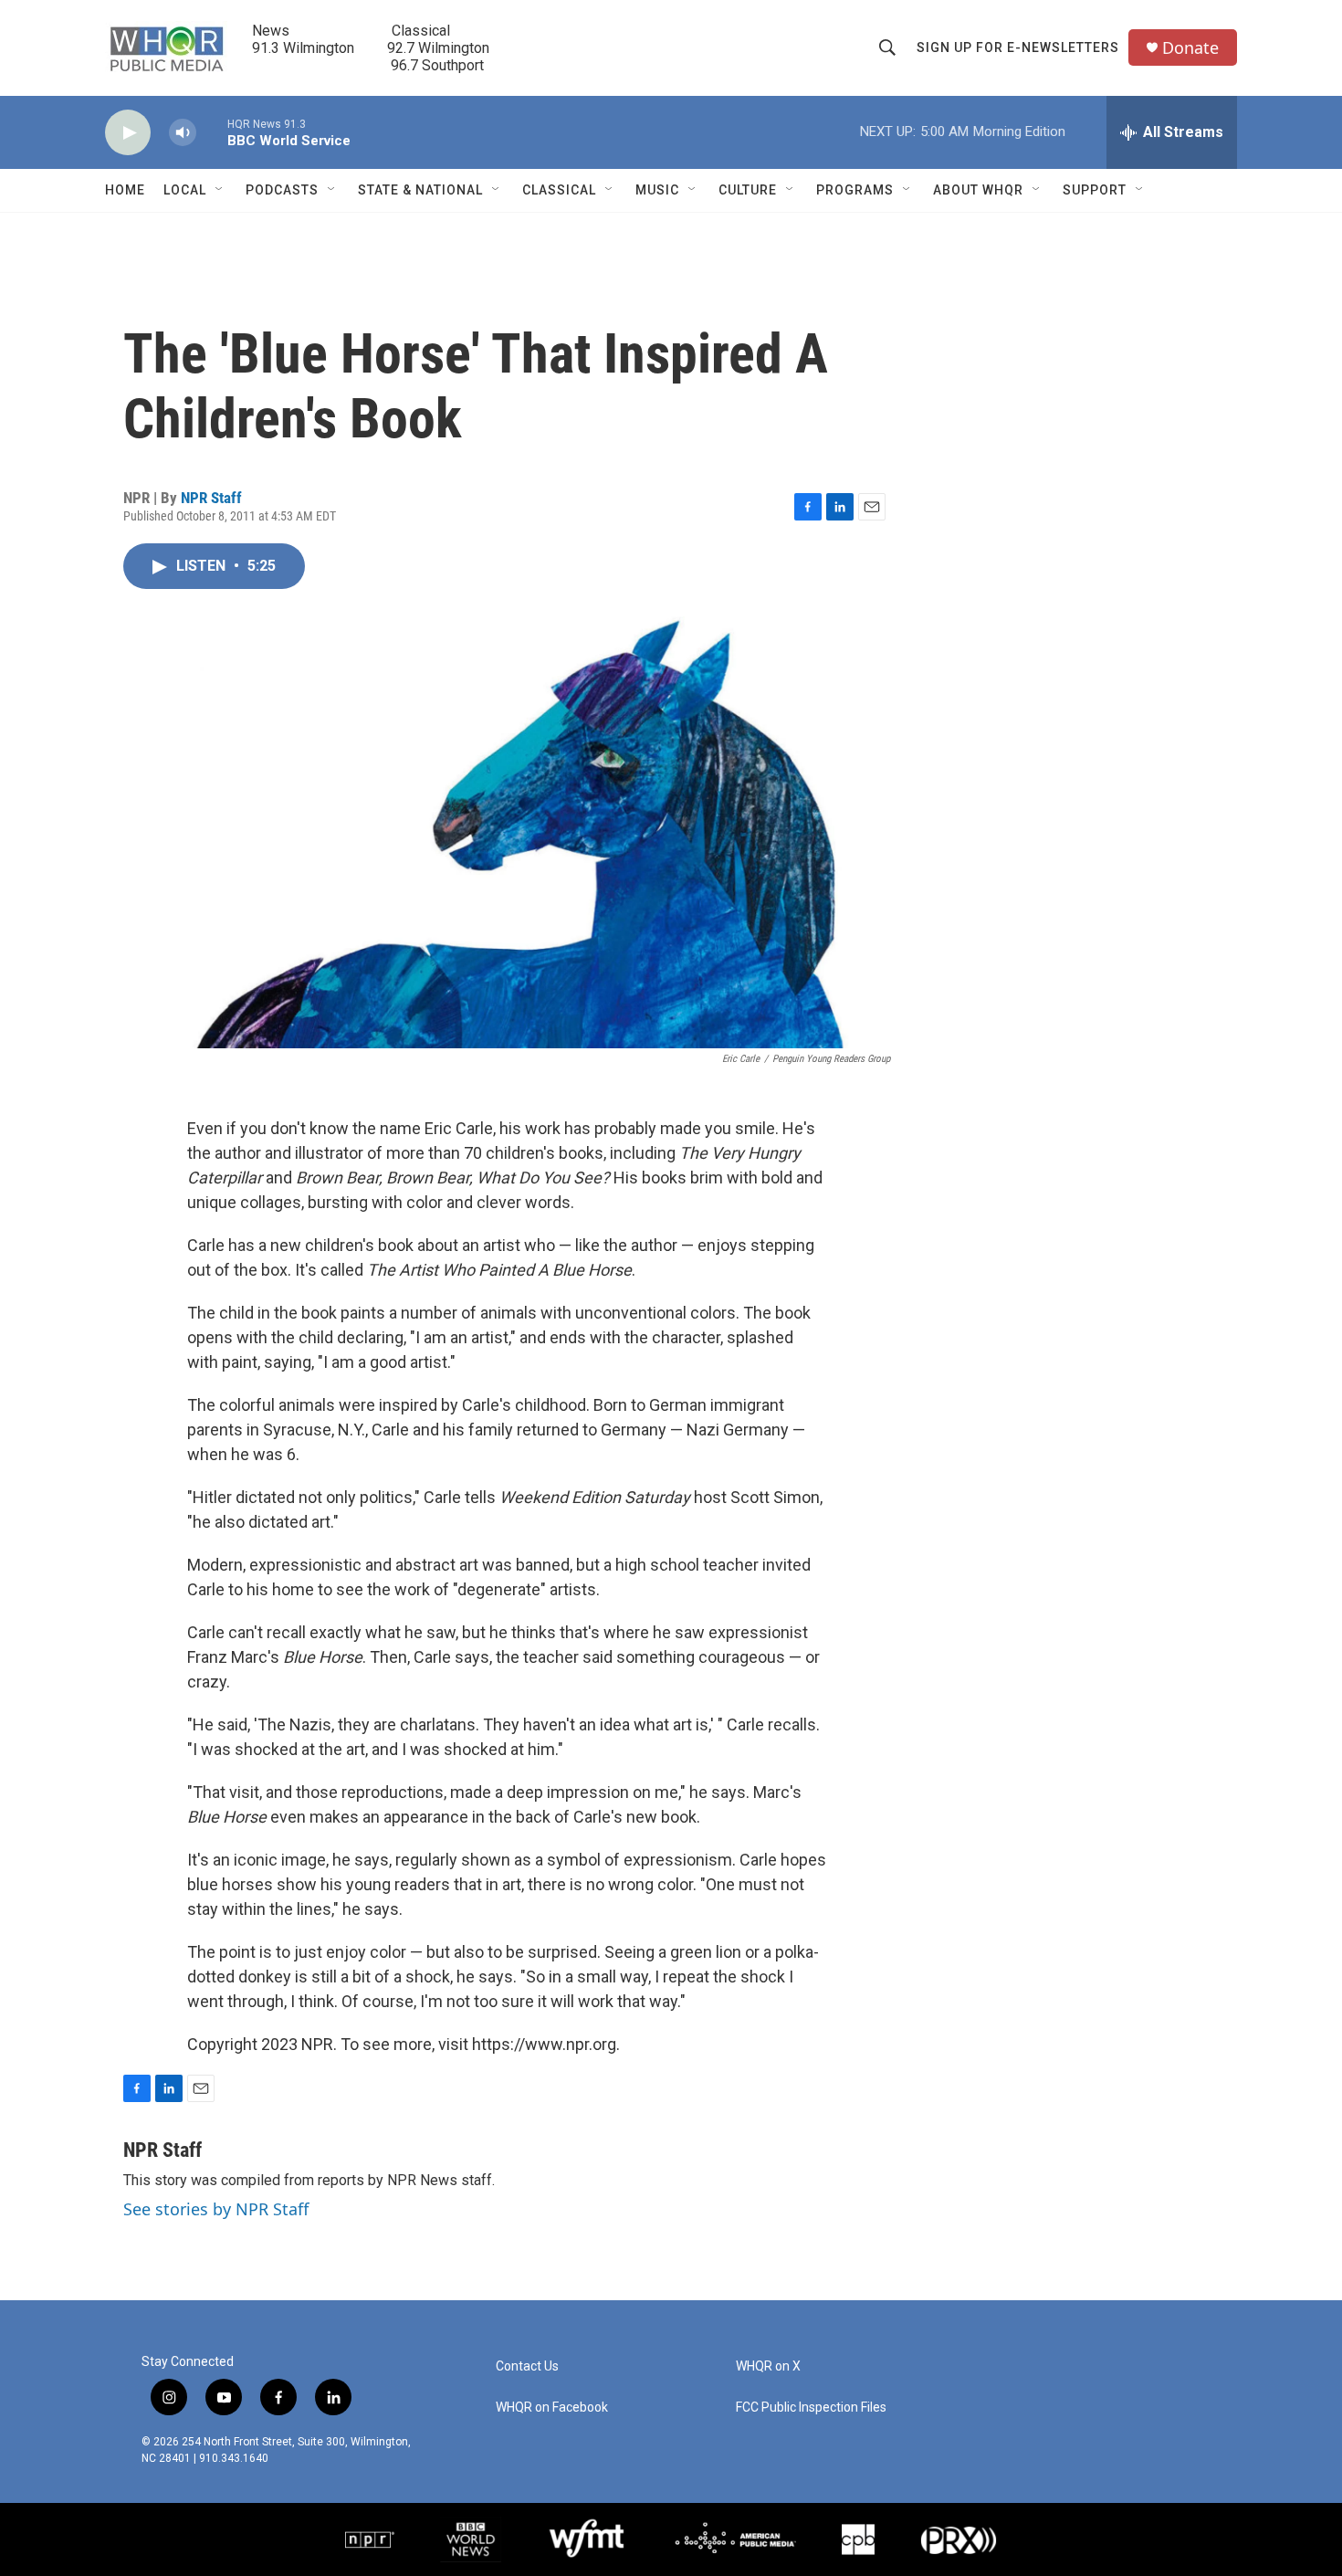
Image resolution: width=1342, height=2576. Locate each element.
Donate (1190, 48)
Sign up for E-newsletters (1018, 47)
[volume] (183, 133)
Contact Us (527, 2366)
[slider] (212, 132)
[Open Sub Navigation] (220, 190)
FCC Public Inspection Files (811, 2408)
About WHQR (978, 190)
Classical (559, 190)
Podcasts (282, 190)
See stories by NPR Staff (216, 2209)
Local (185, 190)
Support (1095, 190)
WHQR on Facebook (552, 2408)
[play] (128, 133)
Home (125, 190)
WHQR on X (768, 2366)
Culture (748, 190)
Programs (855, 190)
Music (657, 190)
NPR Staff (211, 498)
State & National (420, 190)
